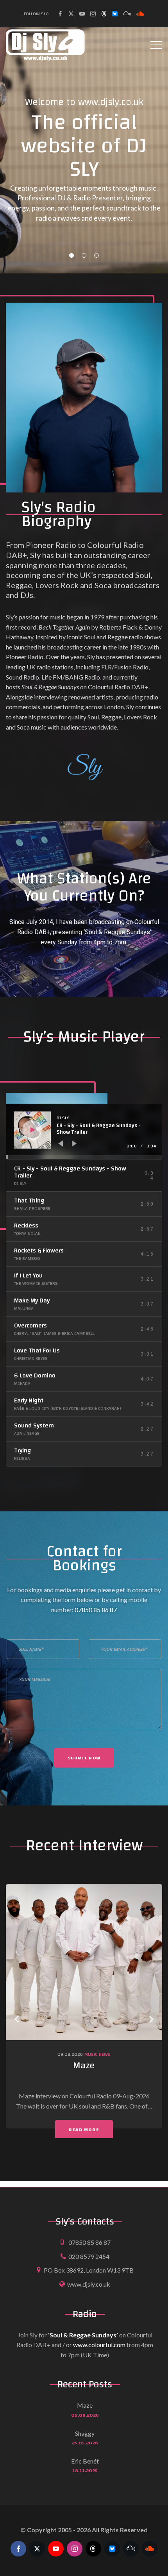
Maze (84, 2066)
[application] (84, 1131)
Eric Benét (85, 2461)
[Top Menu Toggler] (156, 45)
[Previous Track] (61, 1144)
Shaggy (85, 2433)
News (105, 2054)
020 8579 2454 (89, 2256)
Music (91, 2054)
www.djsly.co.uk (89, 2284)
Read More (84, 2130)
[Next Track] (74, 1144)
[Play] (33, 1130)
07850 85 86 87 (96, 1610)
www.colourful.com (99, 2345)
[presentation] (17, 2019)
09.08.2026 (70, 2054)
